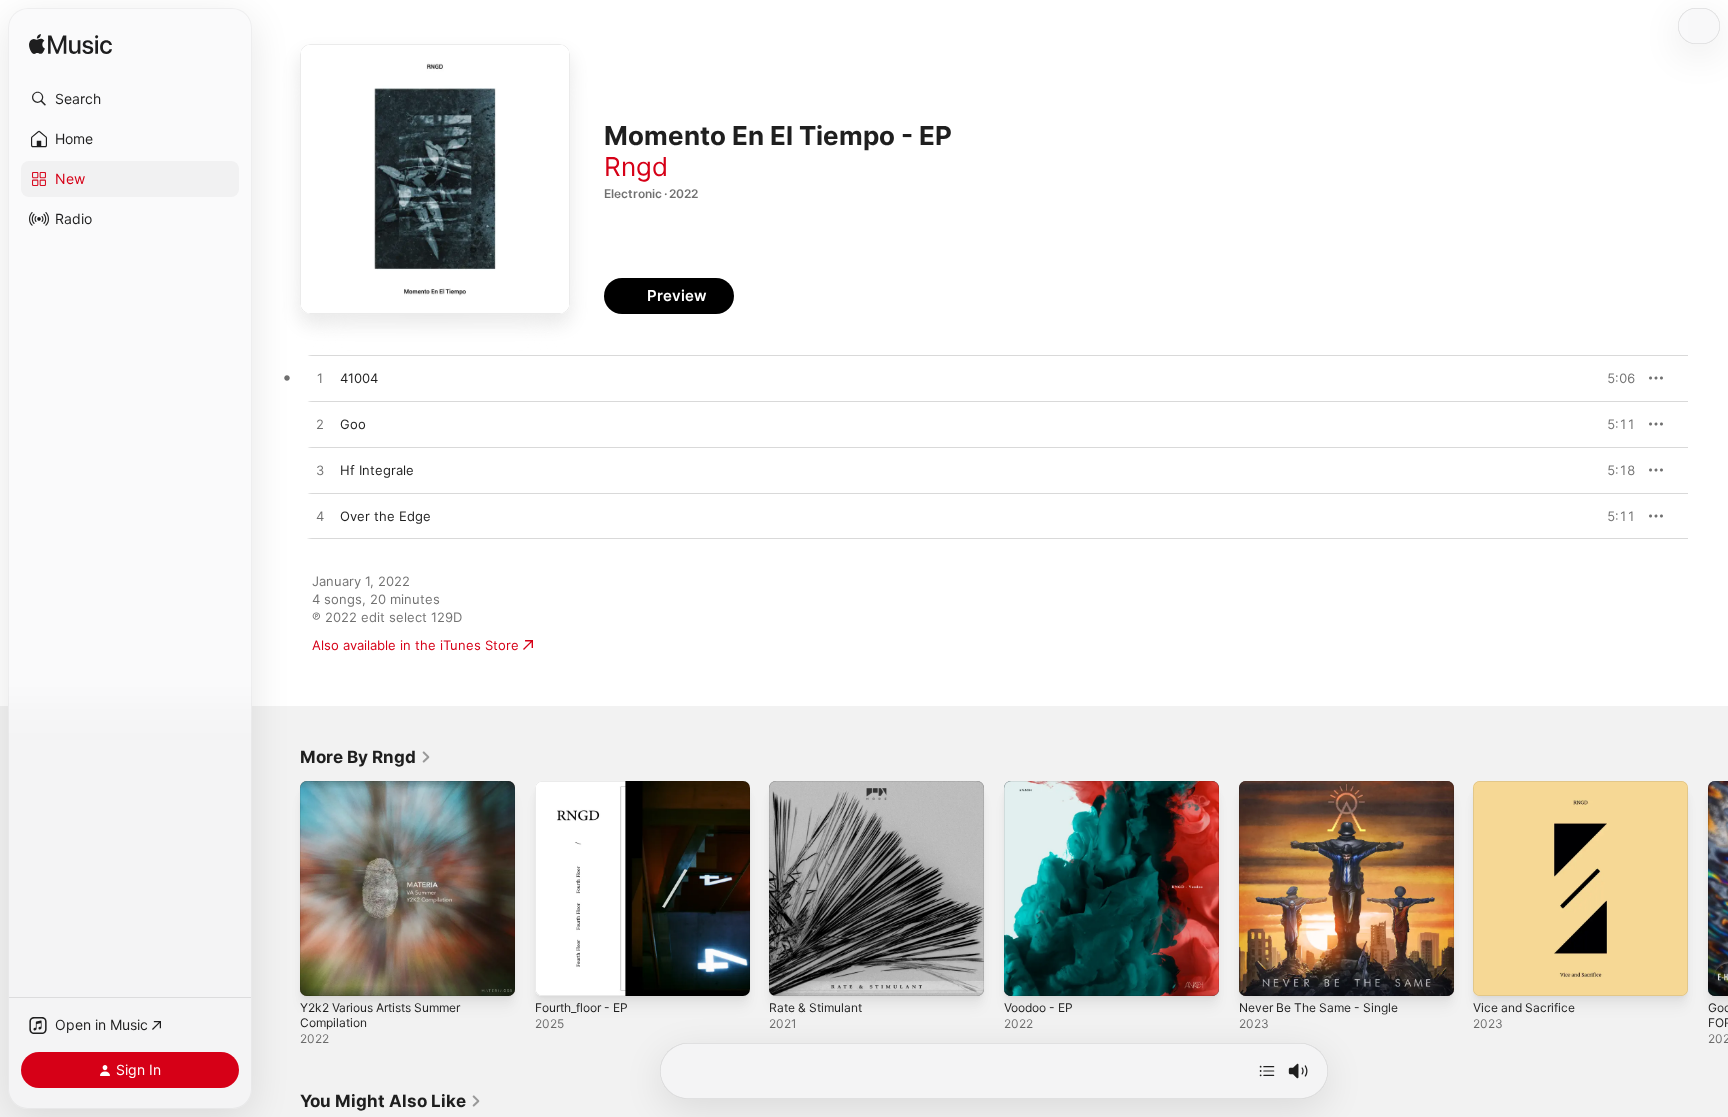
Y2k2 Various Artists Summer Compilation (391, 797)
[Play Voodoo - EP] (1029, 971)
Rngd (636, 166)
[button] (130, 99)
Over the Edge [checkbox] (385, 516)
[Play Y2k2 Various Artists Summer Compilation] (325, 971)
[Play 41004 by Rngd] (320, 379)
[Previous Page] (280, 888)
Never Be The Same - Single (1327, 789)
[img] (70, 45)
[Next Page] (1708, 888)
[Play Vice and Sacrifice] (1498, 971)
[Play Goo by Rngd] (320, 425)
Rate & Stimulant (820, 789)
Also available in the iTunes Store (415, 645)
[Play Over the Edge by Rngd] (320, 517)
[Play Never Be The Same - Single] (1264, 971)
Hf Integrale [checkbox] (377, 470)
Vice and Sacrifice (1528, 789)
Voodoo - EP (1043, 789)
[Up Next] (1267, 1071)
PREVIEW (1613, 378)
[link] (366, 757)
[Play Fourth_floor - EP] (560, 971)
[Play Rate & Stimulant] (794, 971)
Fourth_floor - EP (588, 789)
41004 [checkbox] (359, 378)
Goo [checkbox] (353, 424)
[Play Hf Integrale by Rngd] (320, 471)
